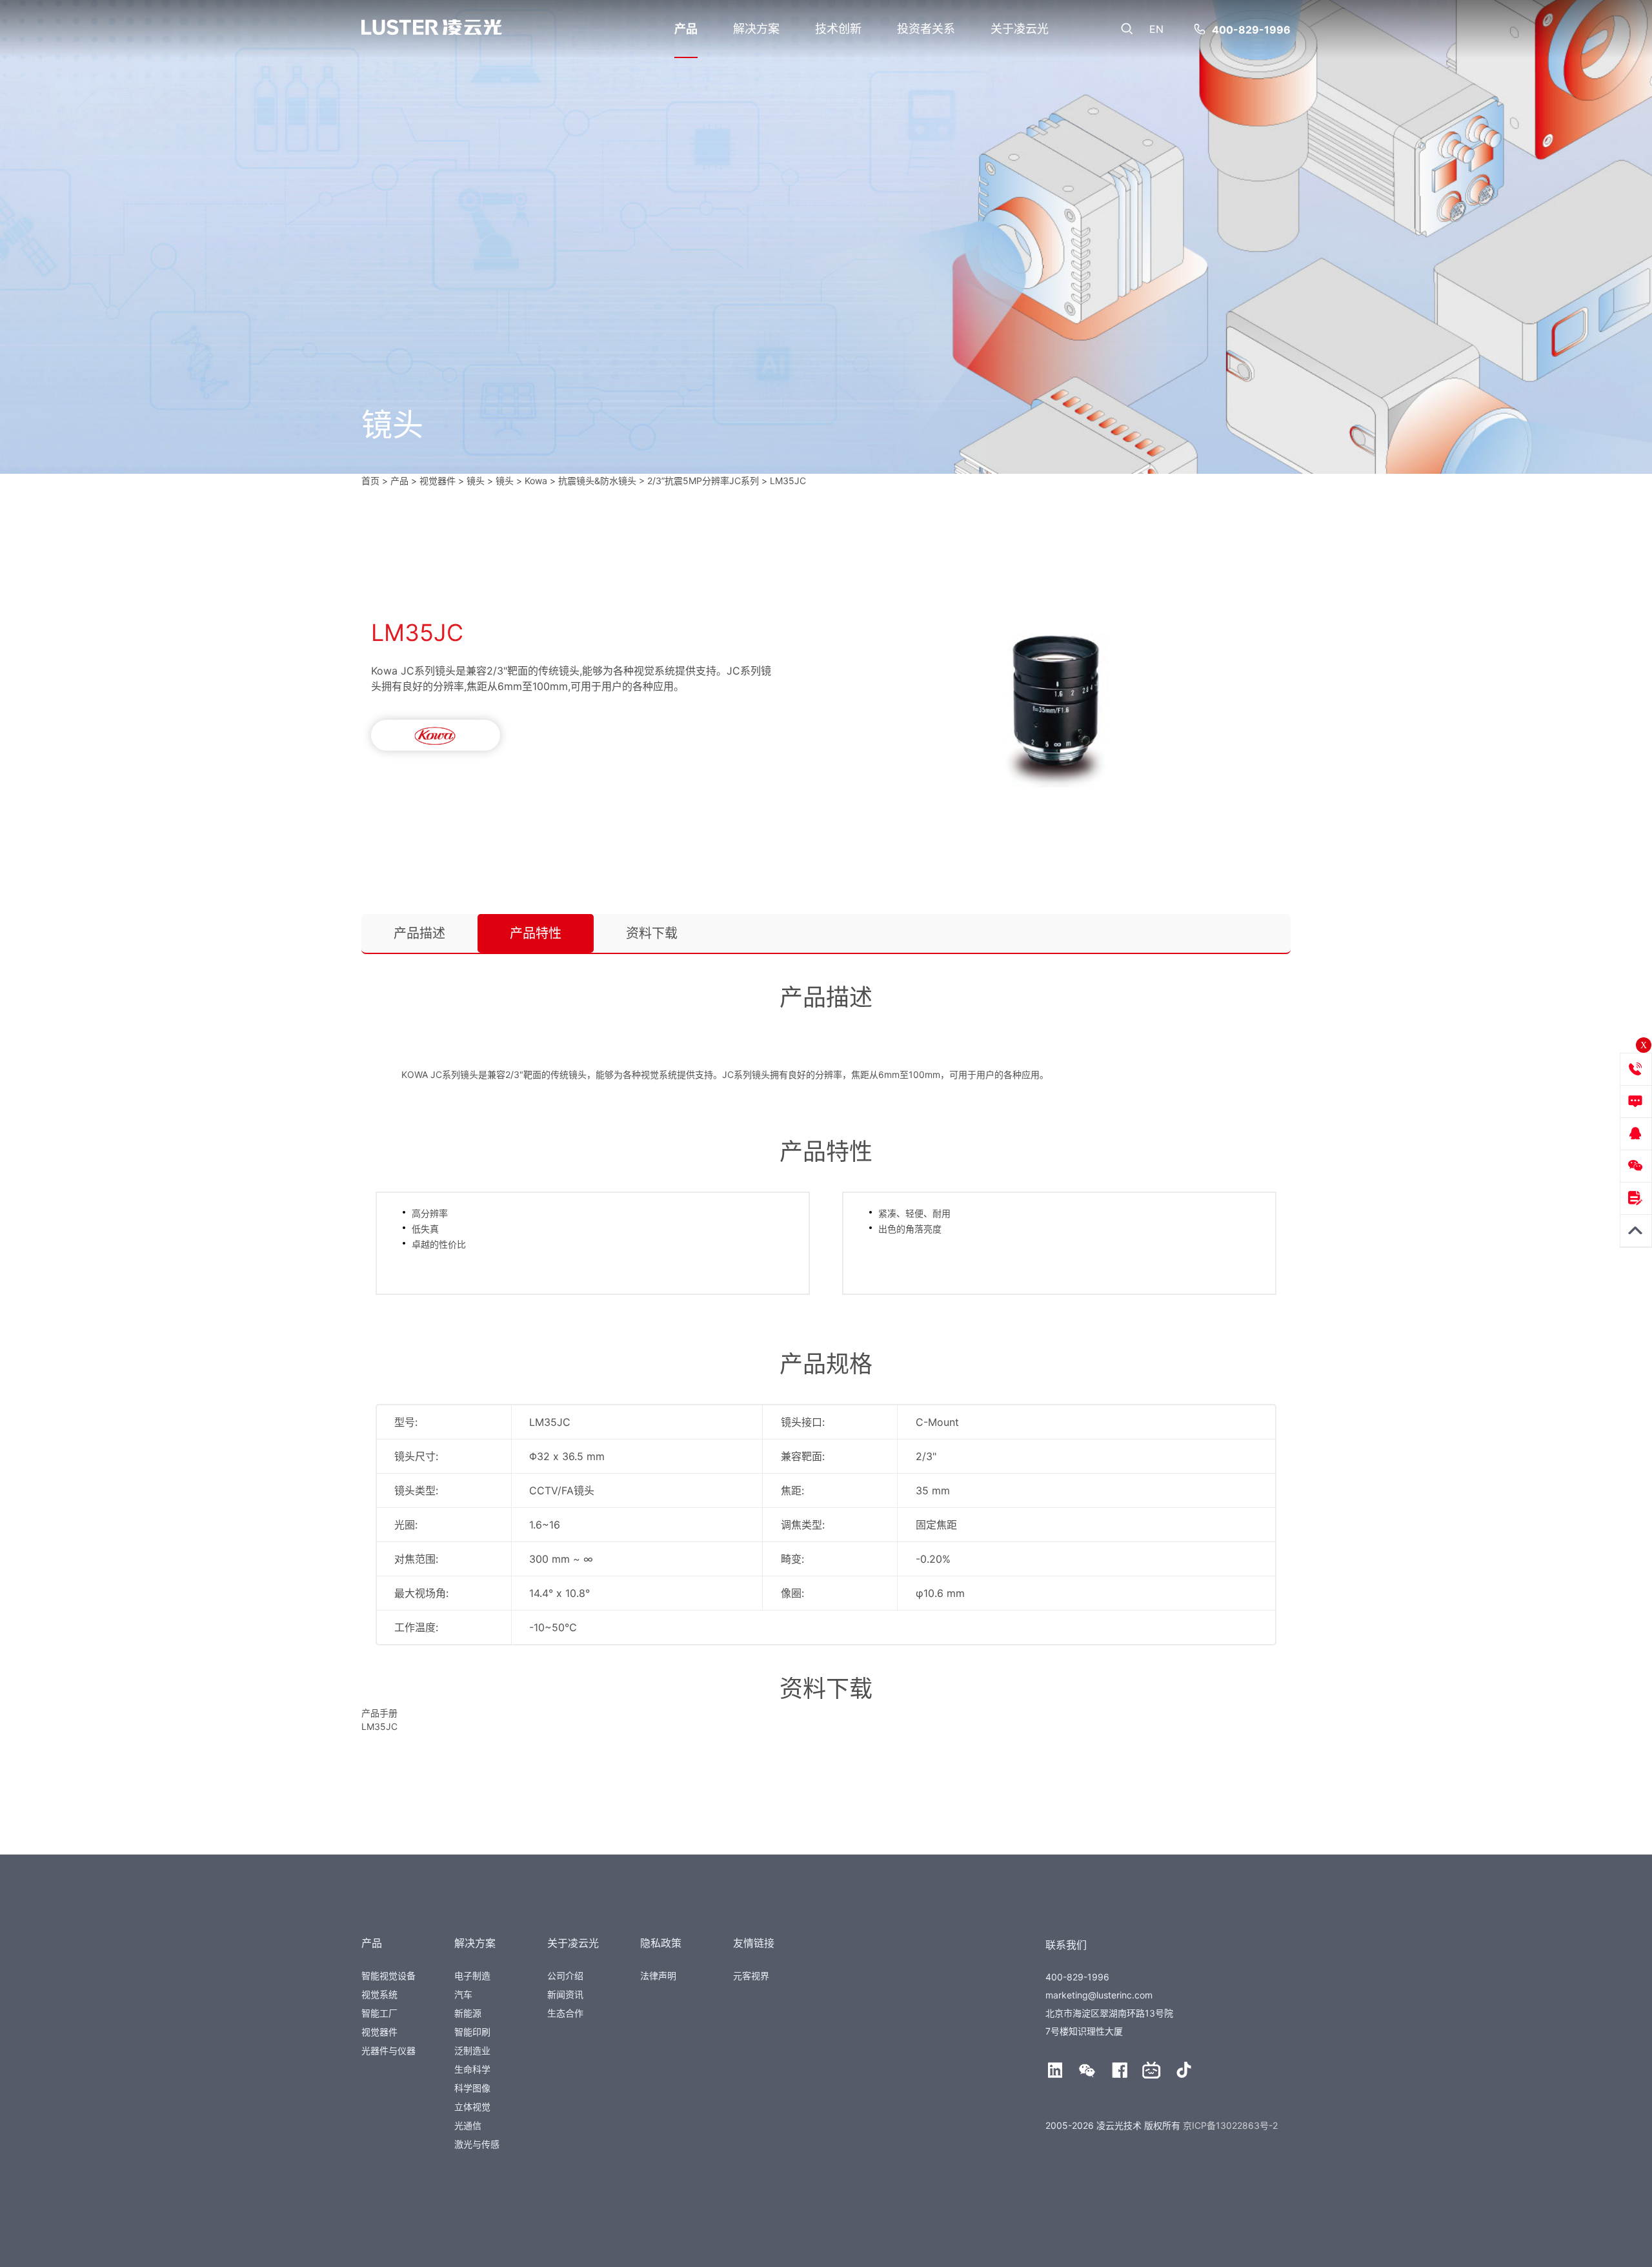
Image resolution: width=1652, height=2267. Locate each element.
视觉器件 (379, 2032)
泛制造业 (472, 2050)
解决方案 (756, 29)
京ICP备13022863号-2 (1230, 2125)
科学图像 (472, 2088)
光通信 (468, 2125)
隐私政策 (661, 1943)
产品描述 (419, 933)
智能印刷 (472, 2032)
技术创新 (838, 29)
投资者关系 (926, 29)
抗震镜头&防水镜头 (597, 481)
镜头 (476, 481)
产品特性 (536, 933)
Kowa (536, 481)
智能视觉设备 (388, 1976)
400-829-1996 (1251, 30)
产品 (686, 29)
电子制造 (472, 1976)
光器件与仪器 (388, 2050)
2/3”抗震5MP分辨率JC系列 (703, 481)
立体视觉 (472, 2107)
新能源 (468, 2013)
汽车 (463, 1994)
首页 (370, 481)
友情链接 (754, 1943)
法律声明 (658, 1976)
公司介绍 (565, 1976)
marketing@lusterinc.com (1099, 1995)
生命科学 (472, 2069)
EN (1156, 29)
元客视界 (751, 1976)
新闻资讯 (565, 1994)
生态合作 (565, 2013)
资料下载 (652, 933)
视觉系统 (379, 1994)
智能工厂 (379, 2013)
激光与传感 (477, 2144)
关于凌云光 (1020, 29)
